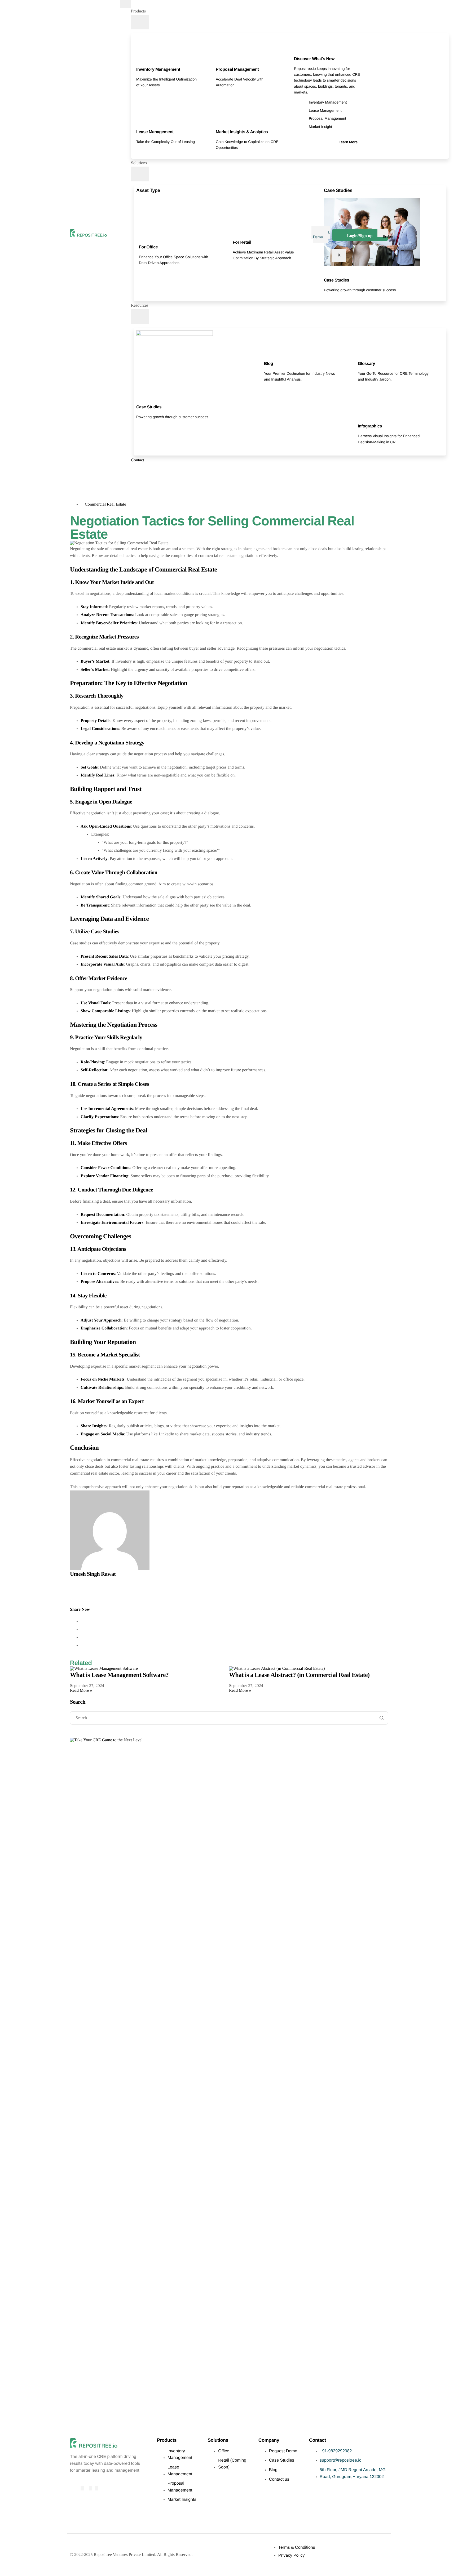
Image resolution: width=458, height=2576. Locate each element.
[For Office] (141, 240)
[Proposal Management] (218, 62)
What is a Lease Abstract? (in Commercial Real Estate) (299, 1675)
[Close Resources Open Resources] (140, 316)
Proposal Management (237, 70)
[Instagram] (91, 2488)
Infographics (370, 426)
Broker (388, 236)
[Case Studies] (326, 273)
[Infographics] (360, 419)
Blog (268, 364)
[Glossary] (360, 357)
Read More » (81, 1691)
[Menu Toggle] (126, 4)
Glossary (366, 364)
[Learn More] (355, 135)
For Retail (242, 242)
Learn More (348, 142)
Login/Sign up (360, 236)
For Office (148, 247)
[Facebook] (82, 2488)
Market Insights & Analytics (242, 132)
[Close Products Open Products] (140, 22)
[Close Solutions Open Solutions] (140, 174)
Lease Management (155, 132)
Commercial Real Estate (105, 504)
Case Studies (336, 280)
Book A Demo (321, 235)
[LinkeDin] (96, 2488)
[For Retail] (235, 235)
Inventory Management (158, 70)
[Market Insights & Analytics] (218, 125)
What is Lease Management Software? (119, 1675)
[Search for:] (229, 1718)
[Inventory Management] (139, 62)
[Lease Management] (139, 125)
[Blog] (266, 357)
